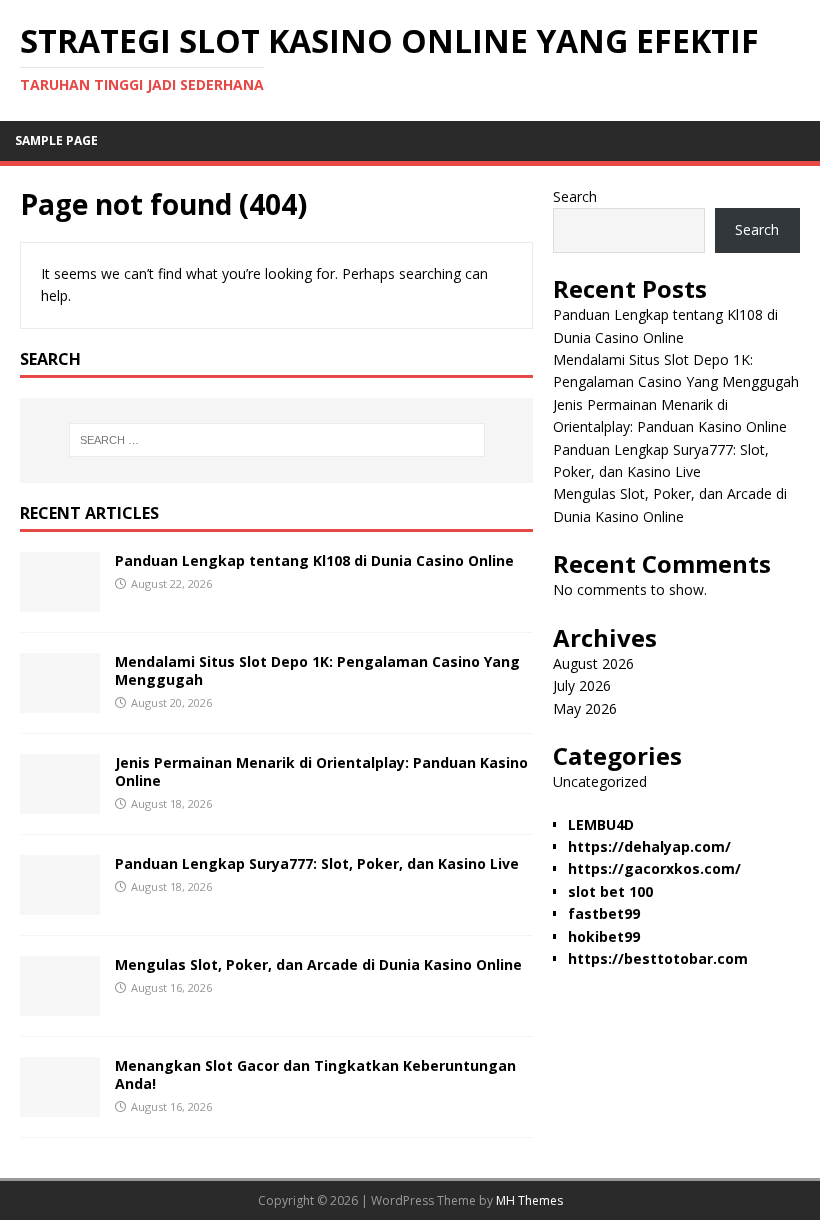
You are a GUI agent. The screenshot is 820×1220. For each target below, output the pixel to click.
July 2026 (582, 685)
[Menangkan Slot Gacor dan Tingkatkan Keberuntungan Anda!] (60, 1104)
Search (575, 196)
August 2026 (593, 663)
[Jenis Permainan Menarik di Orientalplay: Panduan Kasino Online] (60, 801)
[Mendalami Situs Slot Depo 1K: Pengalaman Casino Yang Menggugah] (60, 700)
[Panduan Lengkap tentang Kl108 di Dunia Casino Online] (60, 599)
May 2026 (585, 708)
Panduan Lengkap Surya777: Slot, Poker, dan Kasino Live (317, 863)
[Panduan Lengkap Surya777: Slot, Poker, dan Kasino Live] (60, 902)
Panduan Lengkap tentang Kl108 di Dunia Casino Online (314, 560)
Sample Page (56, 140)
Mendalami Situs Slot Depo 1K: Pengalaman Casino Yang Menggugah (317, 670)
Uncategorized (600, 781)
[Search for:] (277, 440)
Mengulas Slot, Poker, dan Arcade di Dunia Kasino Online (318, 964)
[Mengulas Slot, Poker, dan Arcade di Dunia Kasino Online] (60, 1003)
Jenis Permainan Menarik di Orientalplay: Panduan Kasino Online (321, 771)
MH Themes (529, 1200)
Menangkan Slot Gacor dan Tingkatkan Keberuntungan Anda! (315, 1074)
